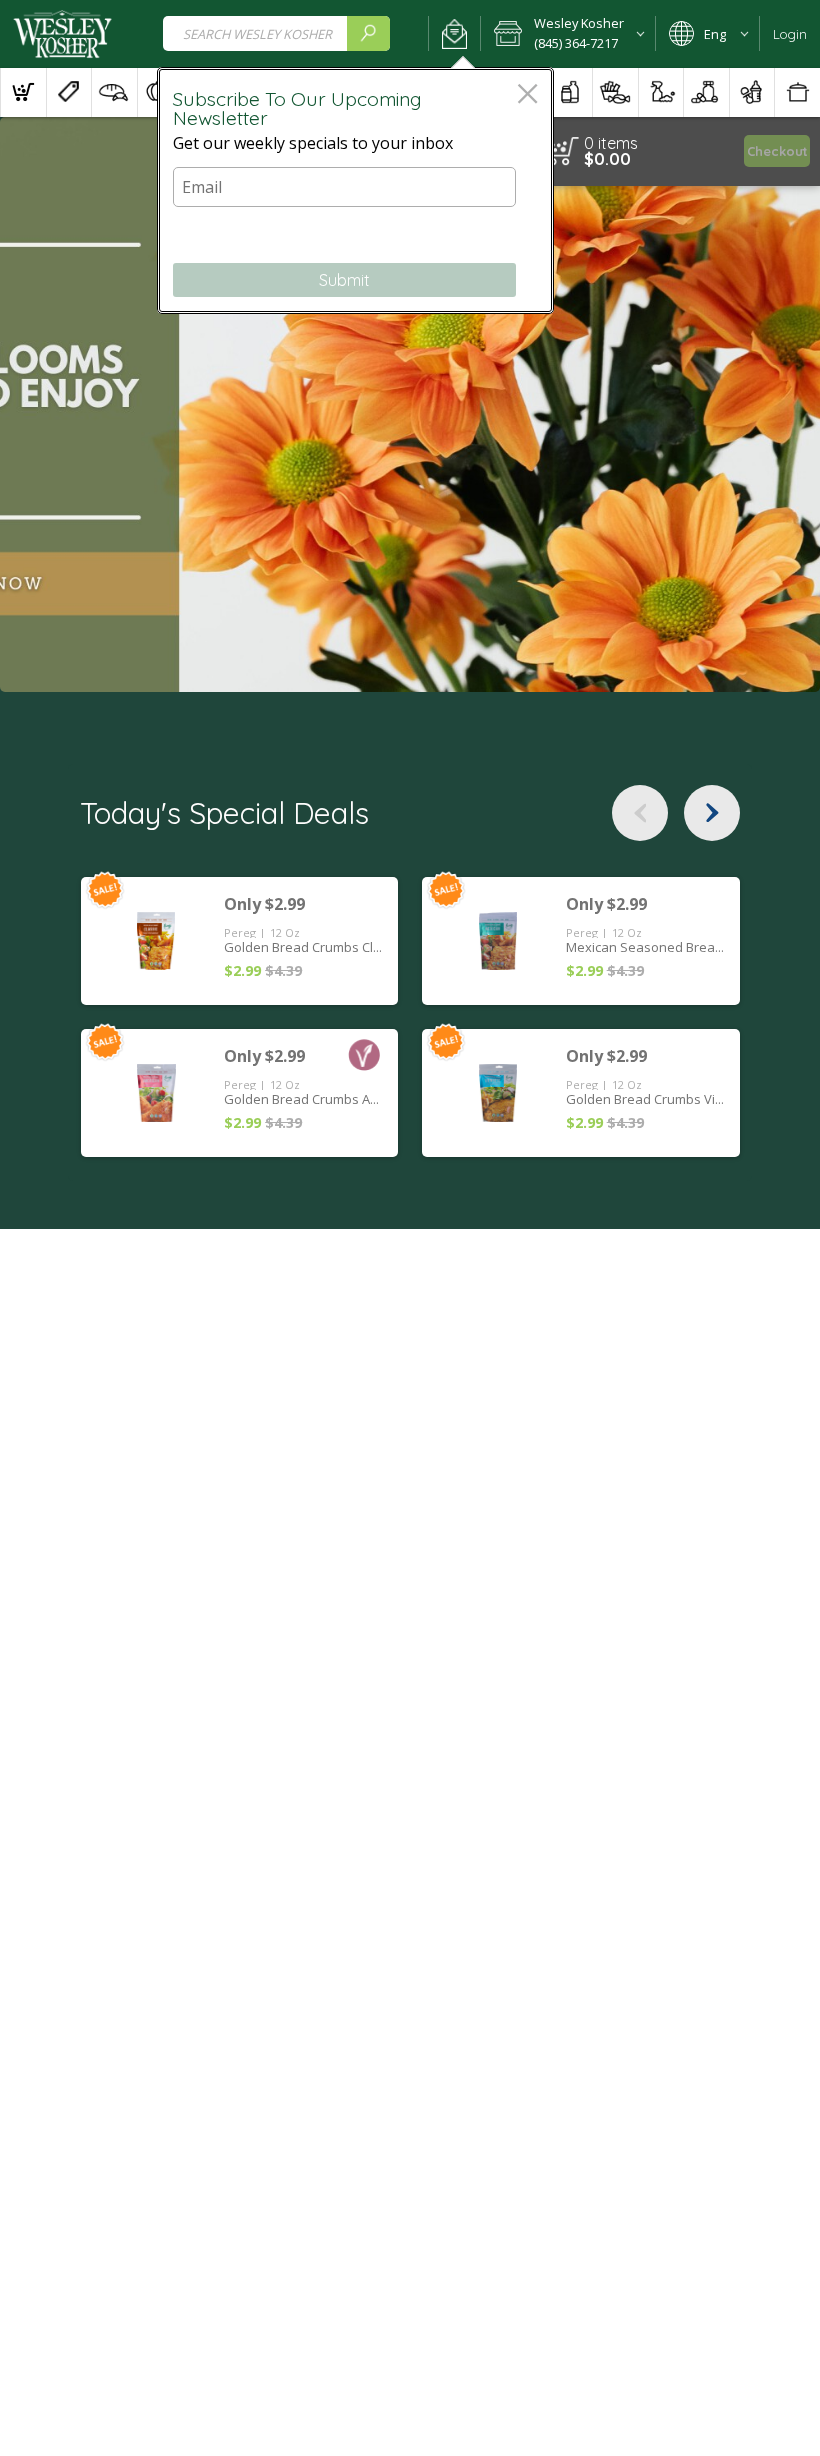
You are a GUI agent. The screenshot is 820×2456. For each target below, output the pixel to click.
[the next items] (712, 813)
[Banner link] (410, 404)
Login (790, 34)
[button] (454, 34)
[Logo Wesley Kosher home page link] (62, 34)
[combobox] (276, 33)
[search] (368, 33)
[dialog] (355, 190)
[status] (611, 143)
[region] (668, 151)
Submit (344, 280)
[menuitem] (23, 92)
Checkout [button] (777, 151)
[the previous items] (640, 813)
